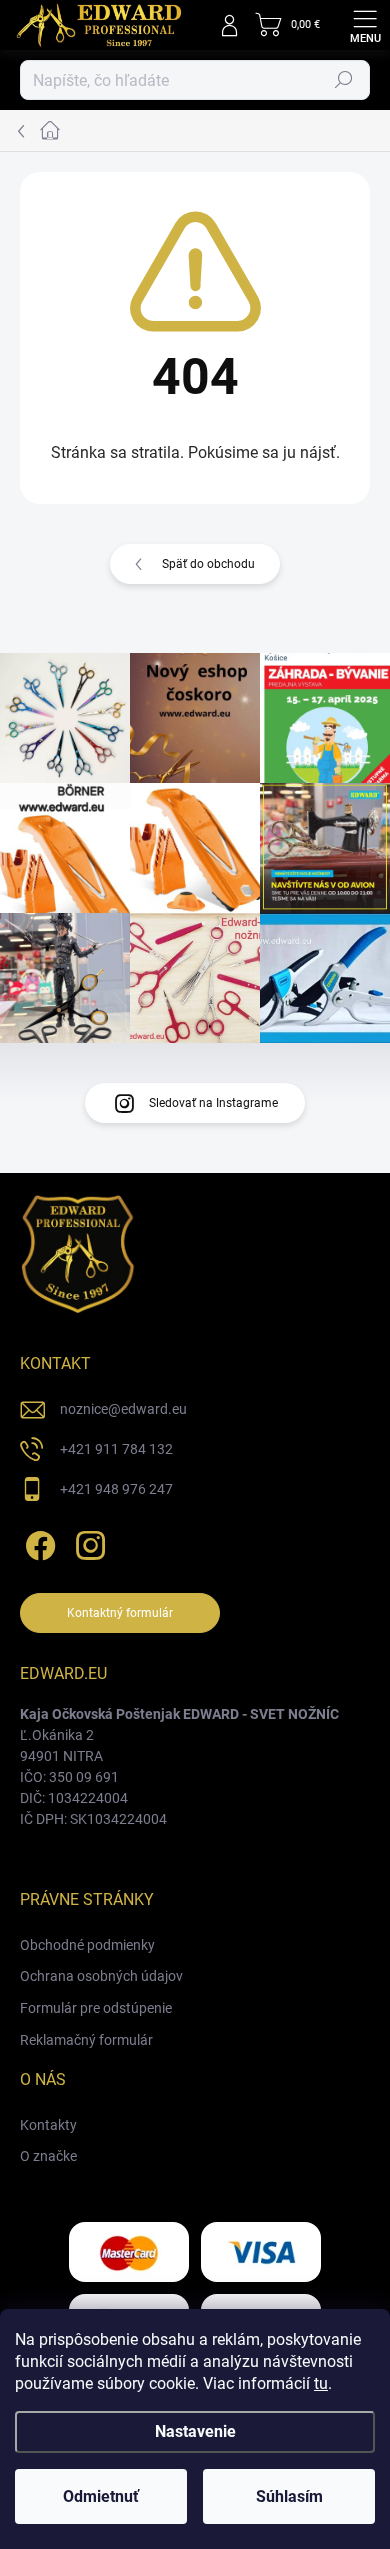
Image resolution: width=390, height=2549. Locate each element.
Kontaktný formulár (120, 1613)
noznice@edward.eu (123, 1409)
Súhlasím (289, 2496)
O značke (48, 2156)
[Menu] (365, 25)
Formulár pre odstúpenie (96, 2008)
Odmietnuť (101, 2496)
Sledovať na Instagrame (213, 1103)
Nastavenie (195, 2431)
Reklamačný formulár (86, 2040)
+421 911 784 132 (116, 1449)
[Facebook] (37, 1541)
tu (321, 2383)
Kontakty (48, 2125)
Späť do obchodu (208, 564)
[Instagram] (87, 1541)
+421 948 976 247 (116, 1489)
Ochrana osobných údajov (101, 1976)
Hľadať (344, 80)
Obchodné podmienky (87, 1945)
